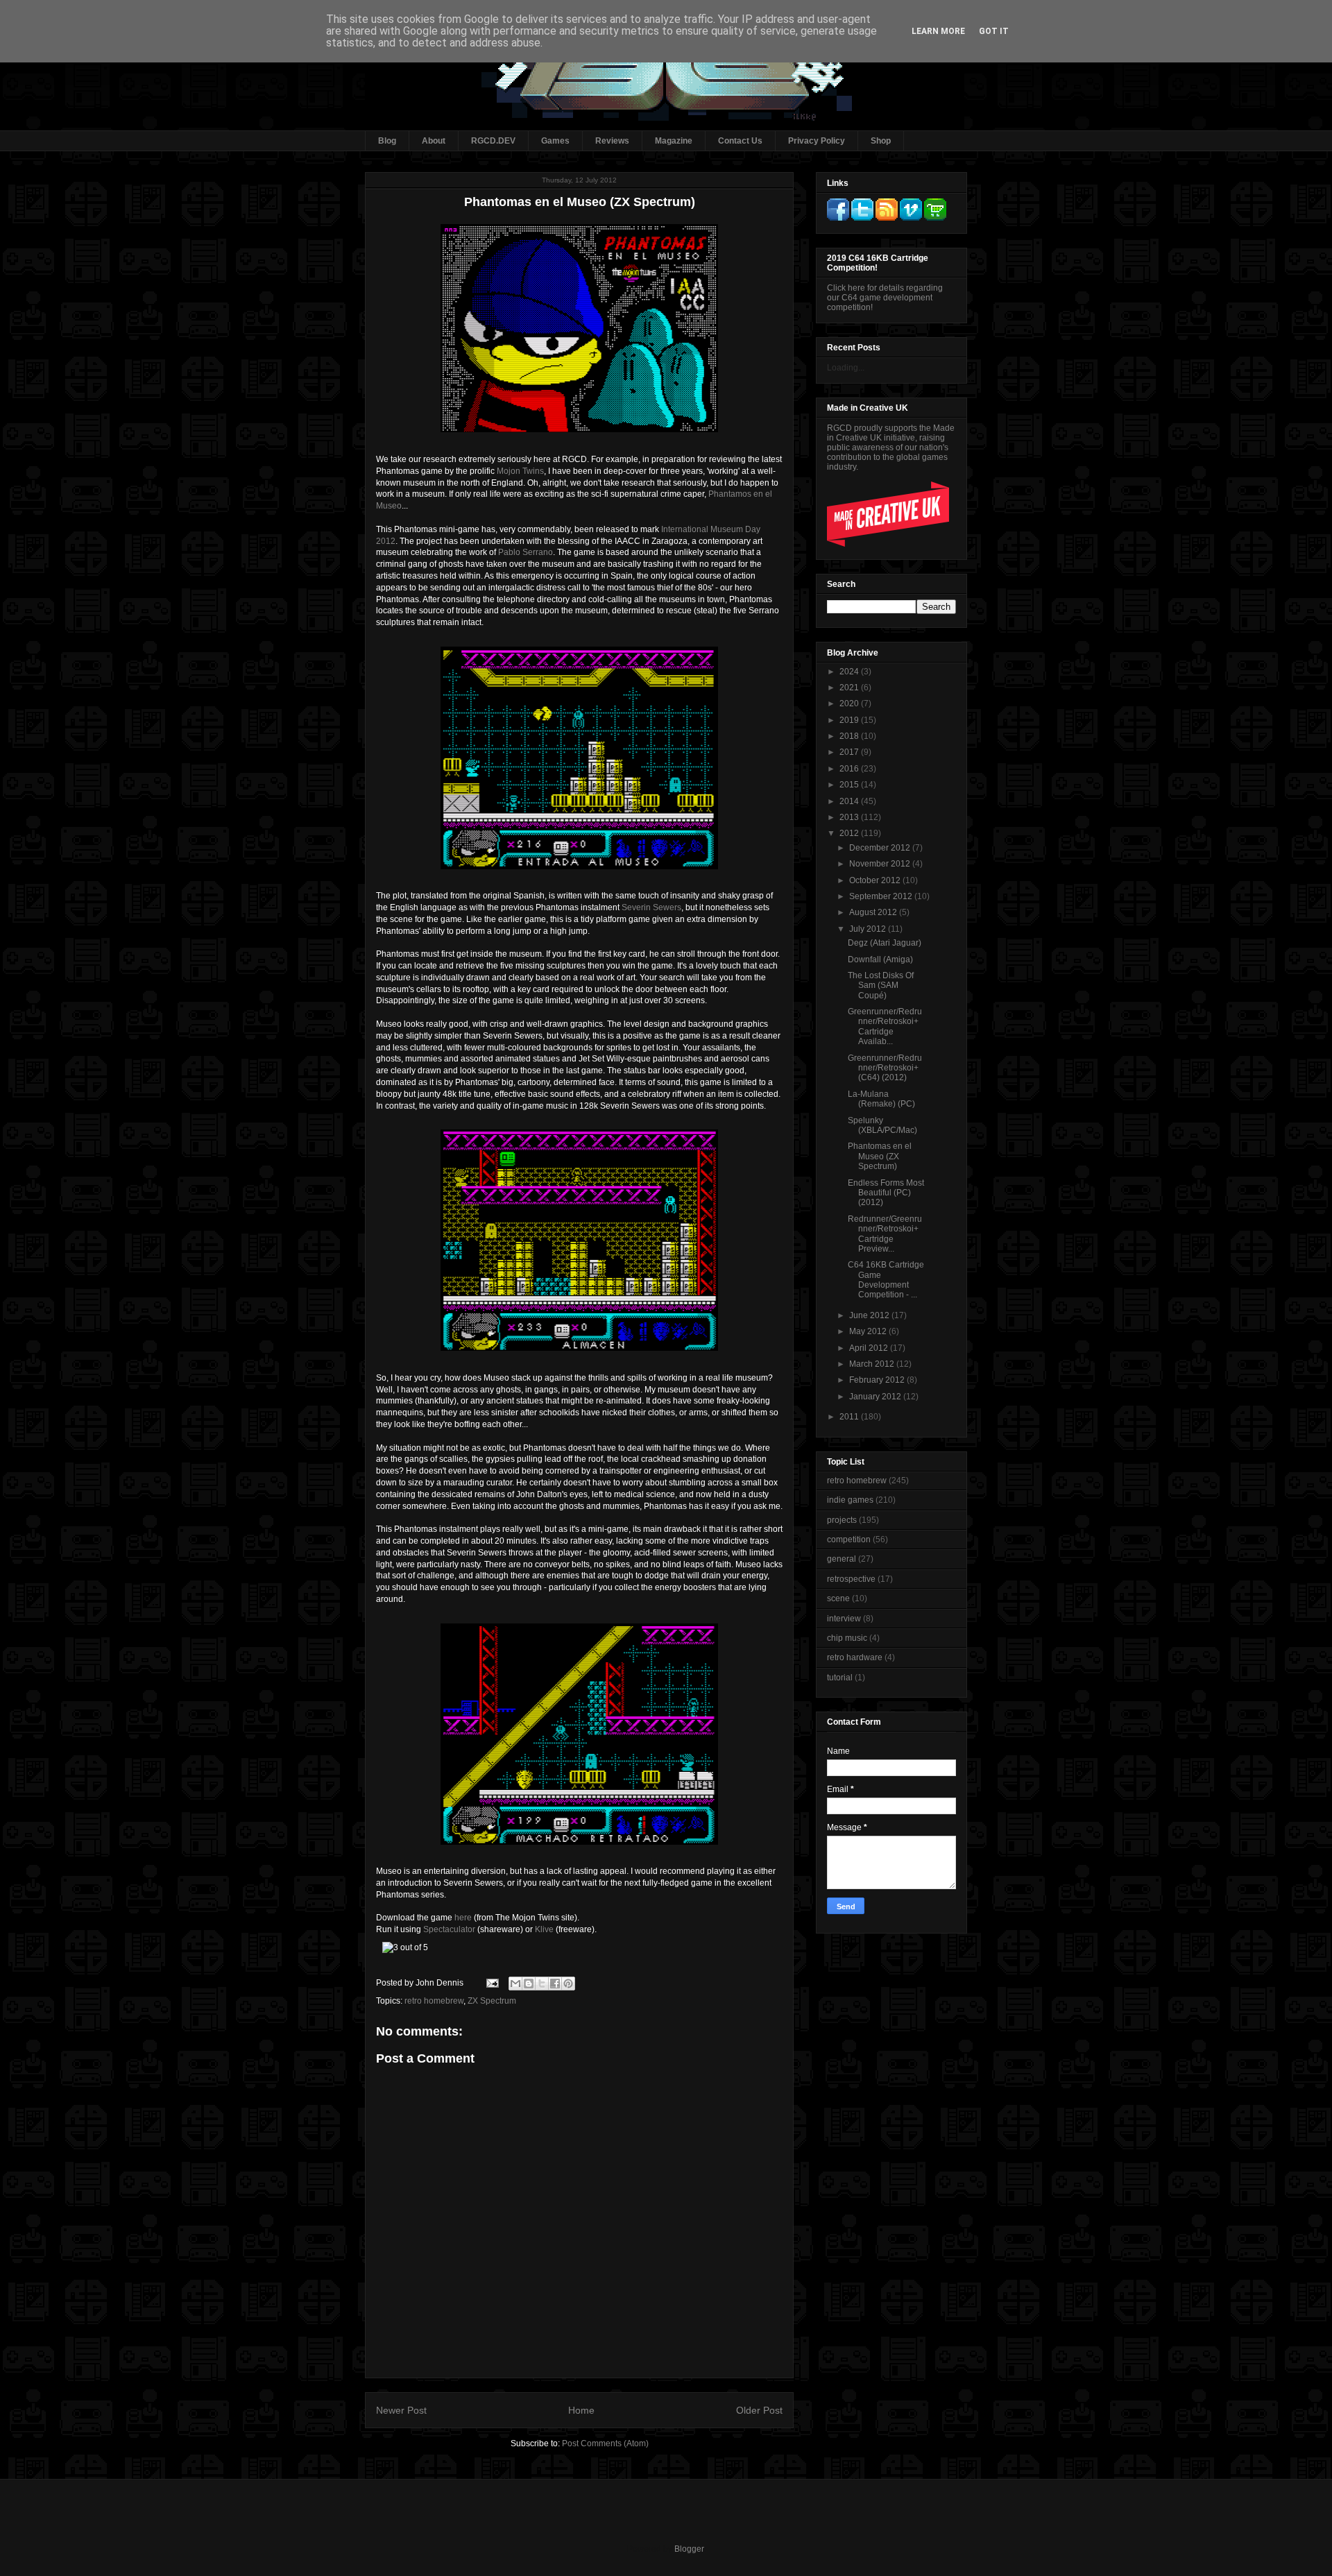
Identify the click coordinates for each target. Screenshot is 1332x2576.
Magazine (674, 141)
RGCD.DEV (493, 141)
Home (581, 2410)
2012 (850, 833)
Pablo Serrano (526, 552)
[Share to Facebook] (555, 1984)
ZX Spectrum (492, 2001)
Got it (994, 31)
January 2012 (876, 1397)
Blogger (689, 2549)
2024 (850, 672)
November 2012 (881, 864)
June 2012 (870, 1315)
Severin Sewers (651, 907)
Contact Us (740, 141)
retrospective (851, 1579)
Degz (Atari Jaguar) (885, 943)
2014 (850, 801)
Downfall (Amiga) (880, 959)
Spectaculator (449, 1929)
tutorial (840, 1678)
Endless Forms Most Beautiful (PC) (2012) (886, 1193)
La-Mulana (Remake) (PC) (881, 1099)
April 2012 (870, 1348)
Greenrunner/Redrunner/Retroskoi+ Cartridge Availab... (885, 1026)
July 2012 (869, 929)
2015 (850, 785)
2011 (850, 1417)
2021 (850, 688)
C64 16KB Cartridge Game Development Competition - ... (886, 1280)
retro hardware (855, 1657)
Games (555, 141)
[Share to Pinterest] (568, 1984)
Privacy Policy (817, 141)
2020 (850, 703)
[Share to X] (542, 1984)
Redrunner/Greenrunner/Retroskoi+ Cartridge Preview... (885, 1234)
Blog (387, 141)
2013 (850, 817)
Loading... (846, 368)
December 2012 (881, 848)
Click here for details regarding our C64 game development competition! (885, 298)
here (463, 1918)
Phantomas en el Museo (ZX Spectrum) (880, 1156)
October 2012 (876, 880)
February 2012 (878, 1380)
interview (844, 1619)
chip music (847, 1638)
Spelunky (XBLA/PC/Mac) (882, 1125)
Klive (544, 1929)
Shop (881, 141)
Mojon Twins (520, 471)
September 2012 (882, 896)
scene (838, 1598)
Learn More (938, 31)
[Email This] (515, 1984)
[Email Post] (492, 1983)
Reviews (612, 141)
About (434, 141)
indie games (850, 1500)
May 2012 (869, 1331)
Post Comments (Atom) (605, 2443)
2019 (850, 720)
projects (842, 1520)
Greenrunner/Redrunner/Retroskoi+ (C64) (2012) (885, 1068)
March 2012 (873, 1364)
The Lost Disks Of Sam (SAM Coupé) (881, 986)
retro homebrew (434, 2001)
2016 (850, 769)
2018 (850, 736)
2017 (850, 752)
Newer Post (401, 2410)
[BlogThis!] (529, 1984)
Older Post (759, 2410)
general (842, 1559)
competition (849, 1539)
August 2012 (874, 912)
